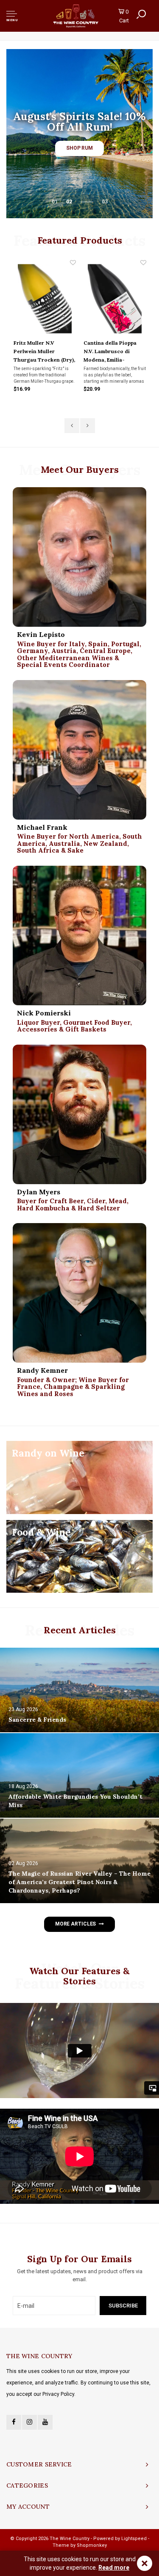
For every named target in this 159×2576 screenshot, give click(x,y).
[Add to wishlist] (73, 263)
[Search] (141, 14)
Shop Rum (79, 148)
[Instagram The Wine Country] (29, 2422)
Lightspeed (134, 2539)
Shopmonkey (92, 2545)
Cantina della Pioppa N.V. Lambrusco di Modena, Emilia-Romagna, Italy (110, 352)
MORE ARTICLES (75, 1924)
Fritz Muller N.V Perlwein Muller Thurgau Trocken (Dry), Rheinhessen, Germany (44, 352)
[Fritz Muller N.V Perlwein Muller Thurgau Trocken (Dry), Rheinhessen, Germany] (45, 299)
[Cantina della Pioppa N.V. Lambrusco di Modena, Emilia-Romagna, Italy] (115, 299)
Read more (114, 2568)
